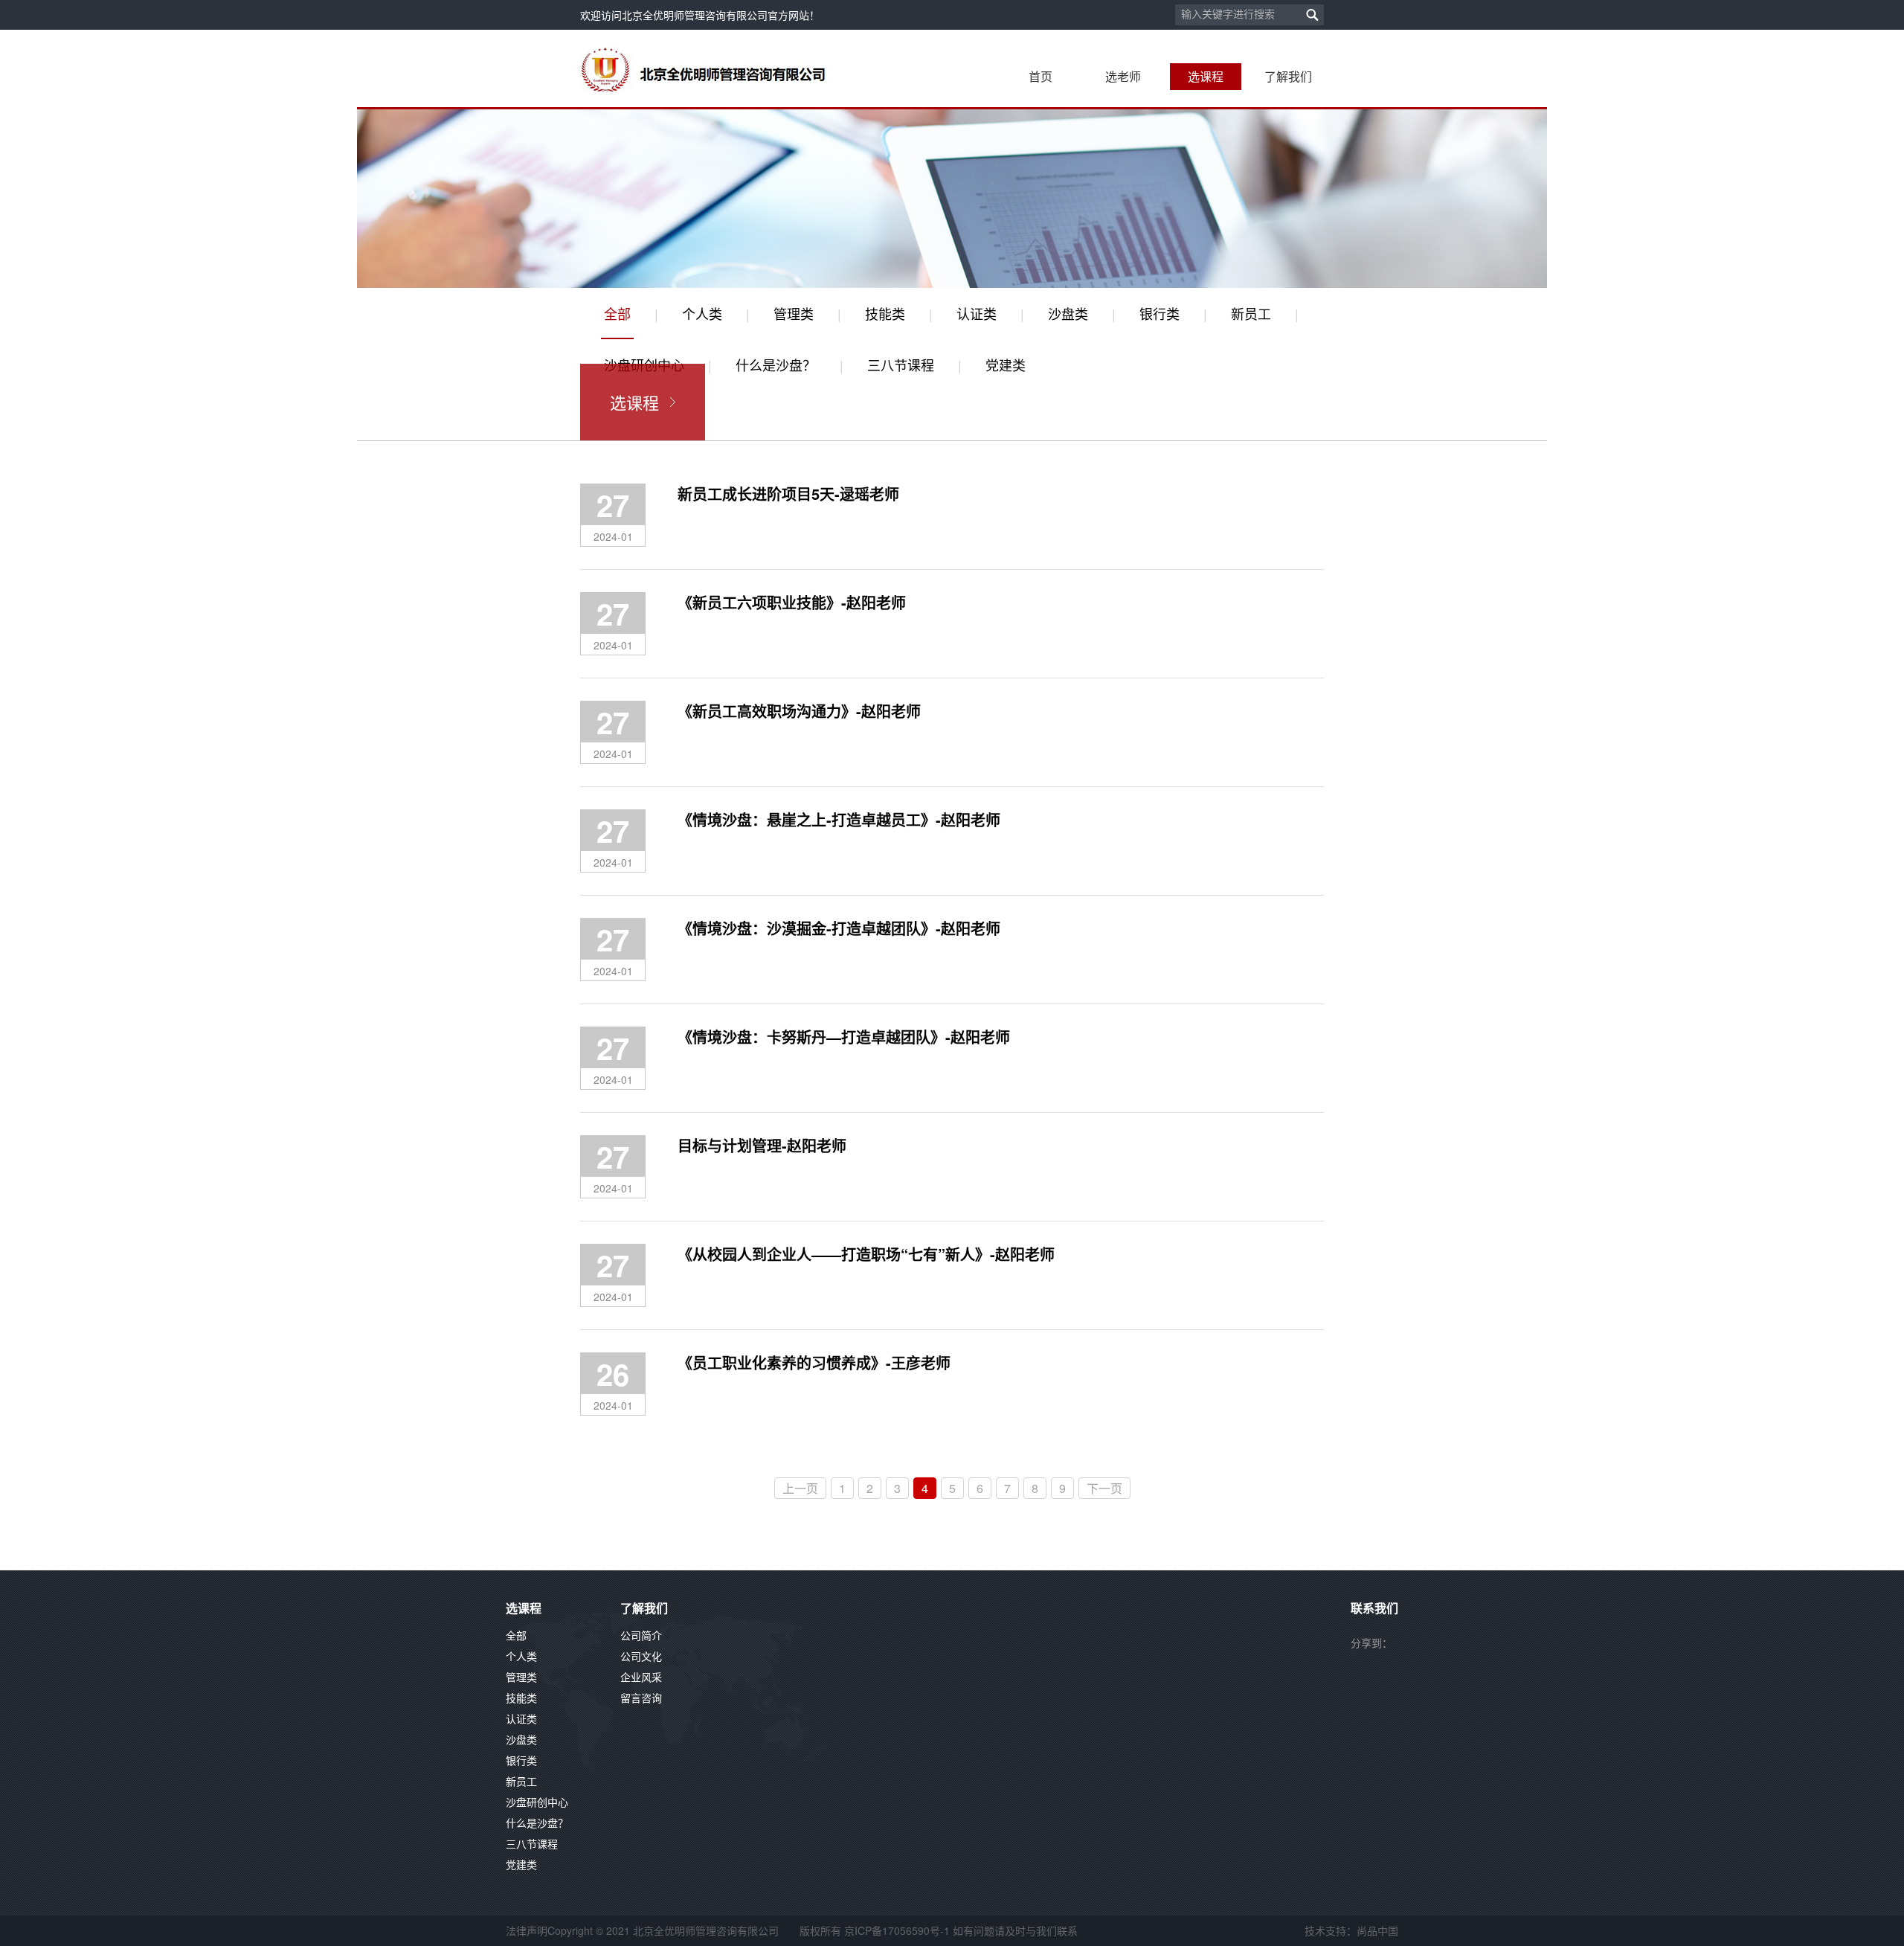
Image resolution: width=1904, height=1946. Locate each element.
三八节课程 (901, 365)
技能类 (885, 313)
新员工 (1251, 313)
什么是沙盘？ (776, 365)
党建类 (1006, 365)
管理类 (794, 313)
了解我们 (1288, 76)
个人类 (702, 313)
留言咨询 (641, 1698)
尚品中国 (1377, 1930)
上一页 (800, 1488)
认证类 (977, 313)
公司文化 (641, 1656)
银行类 (1160, 313)
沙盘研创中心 (537, 1802)
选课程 (1206, 76)
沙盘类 (1068, 313)
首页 (1041, 76)
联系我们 (1374, 1609)
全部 (617, 313)
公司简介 (641, 1635)
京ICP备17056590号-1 (897, 1930)
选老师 (1123, 76)
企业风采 (641, 1677)
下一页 (1104, 1488)
